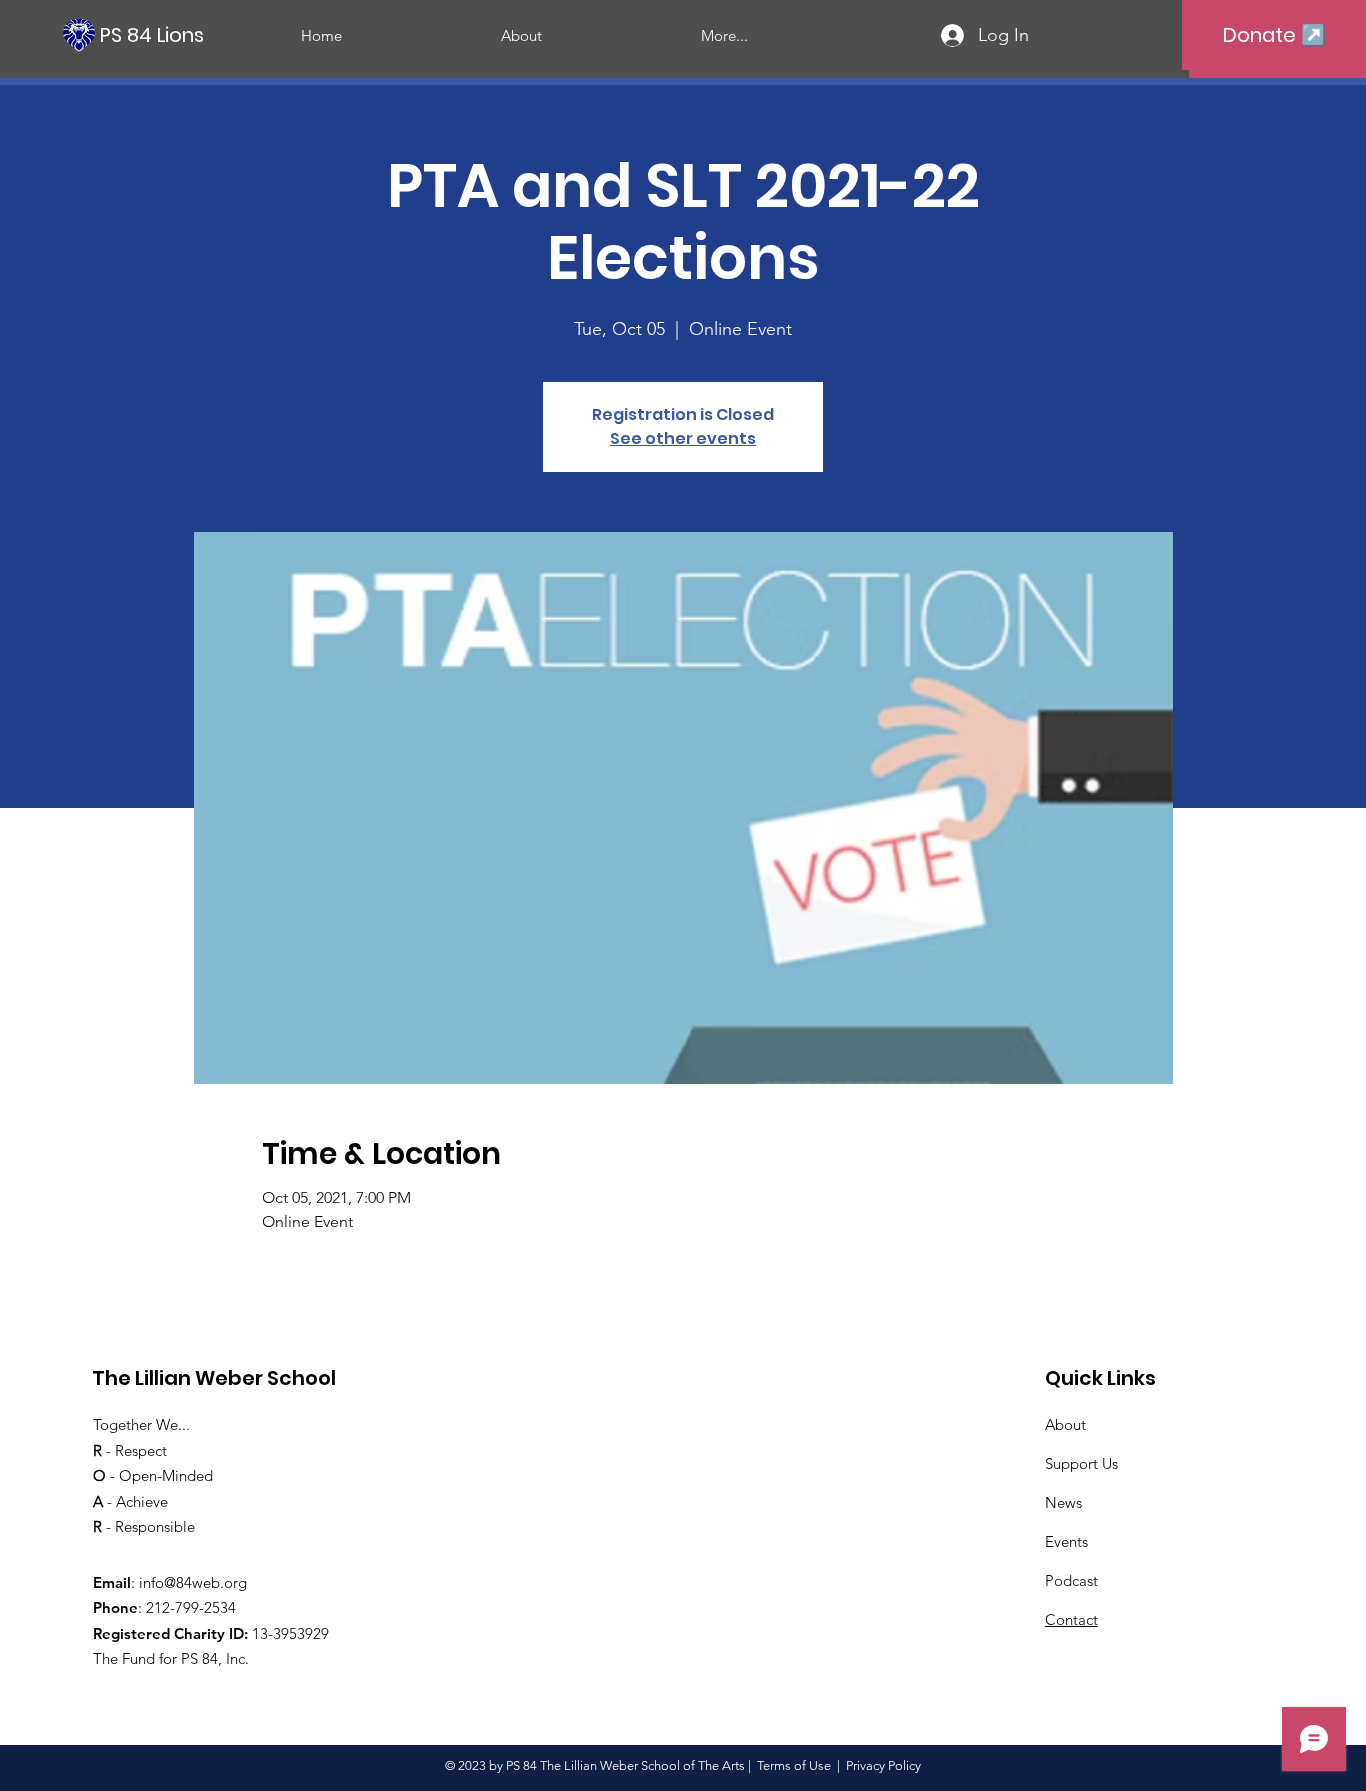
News (1063, 1502)
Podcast (1071, 1580)
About (1065, 1424)
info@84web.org (193, 1582)
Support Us (1081, 1463)
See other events (683, 438)
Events (1066, 1541)
